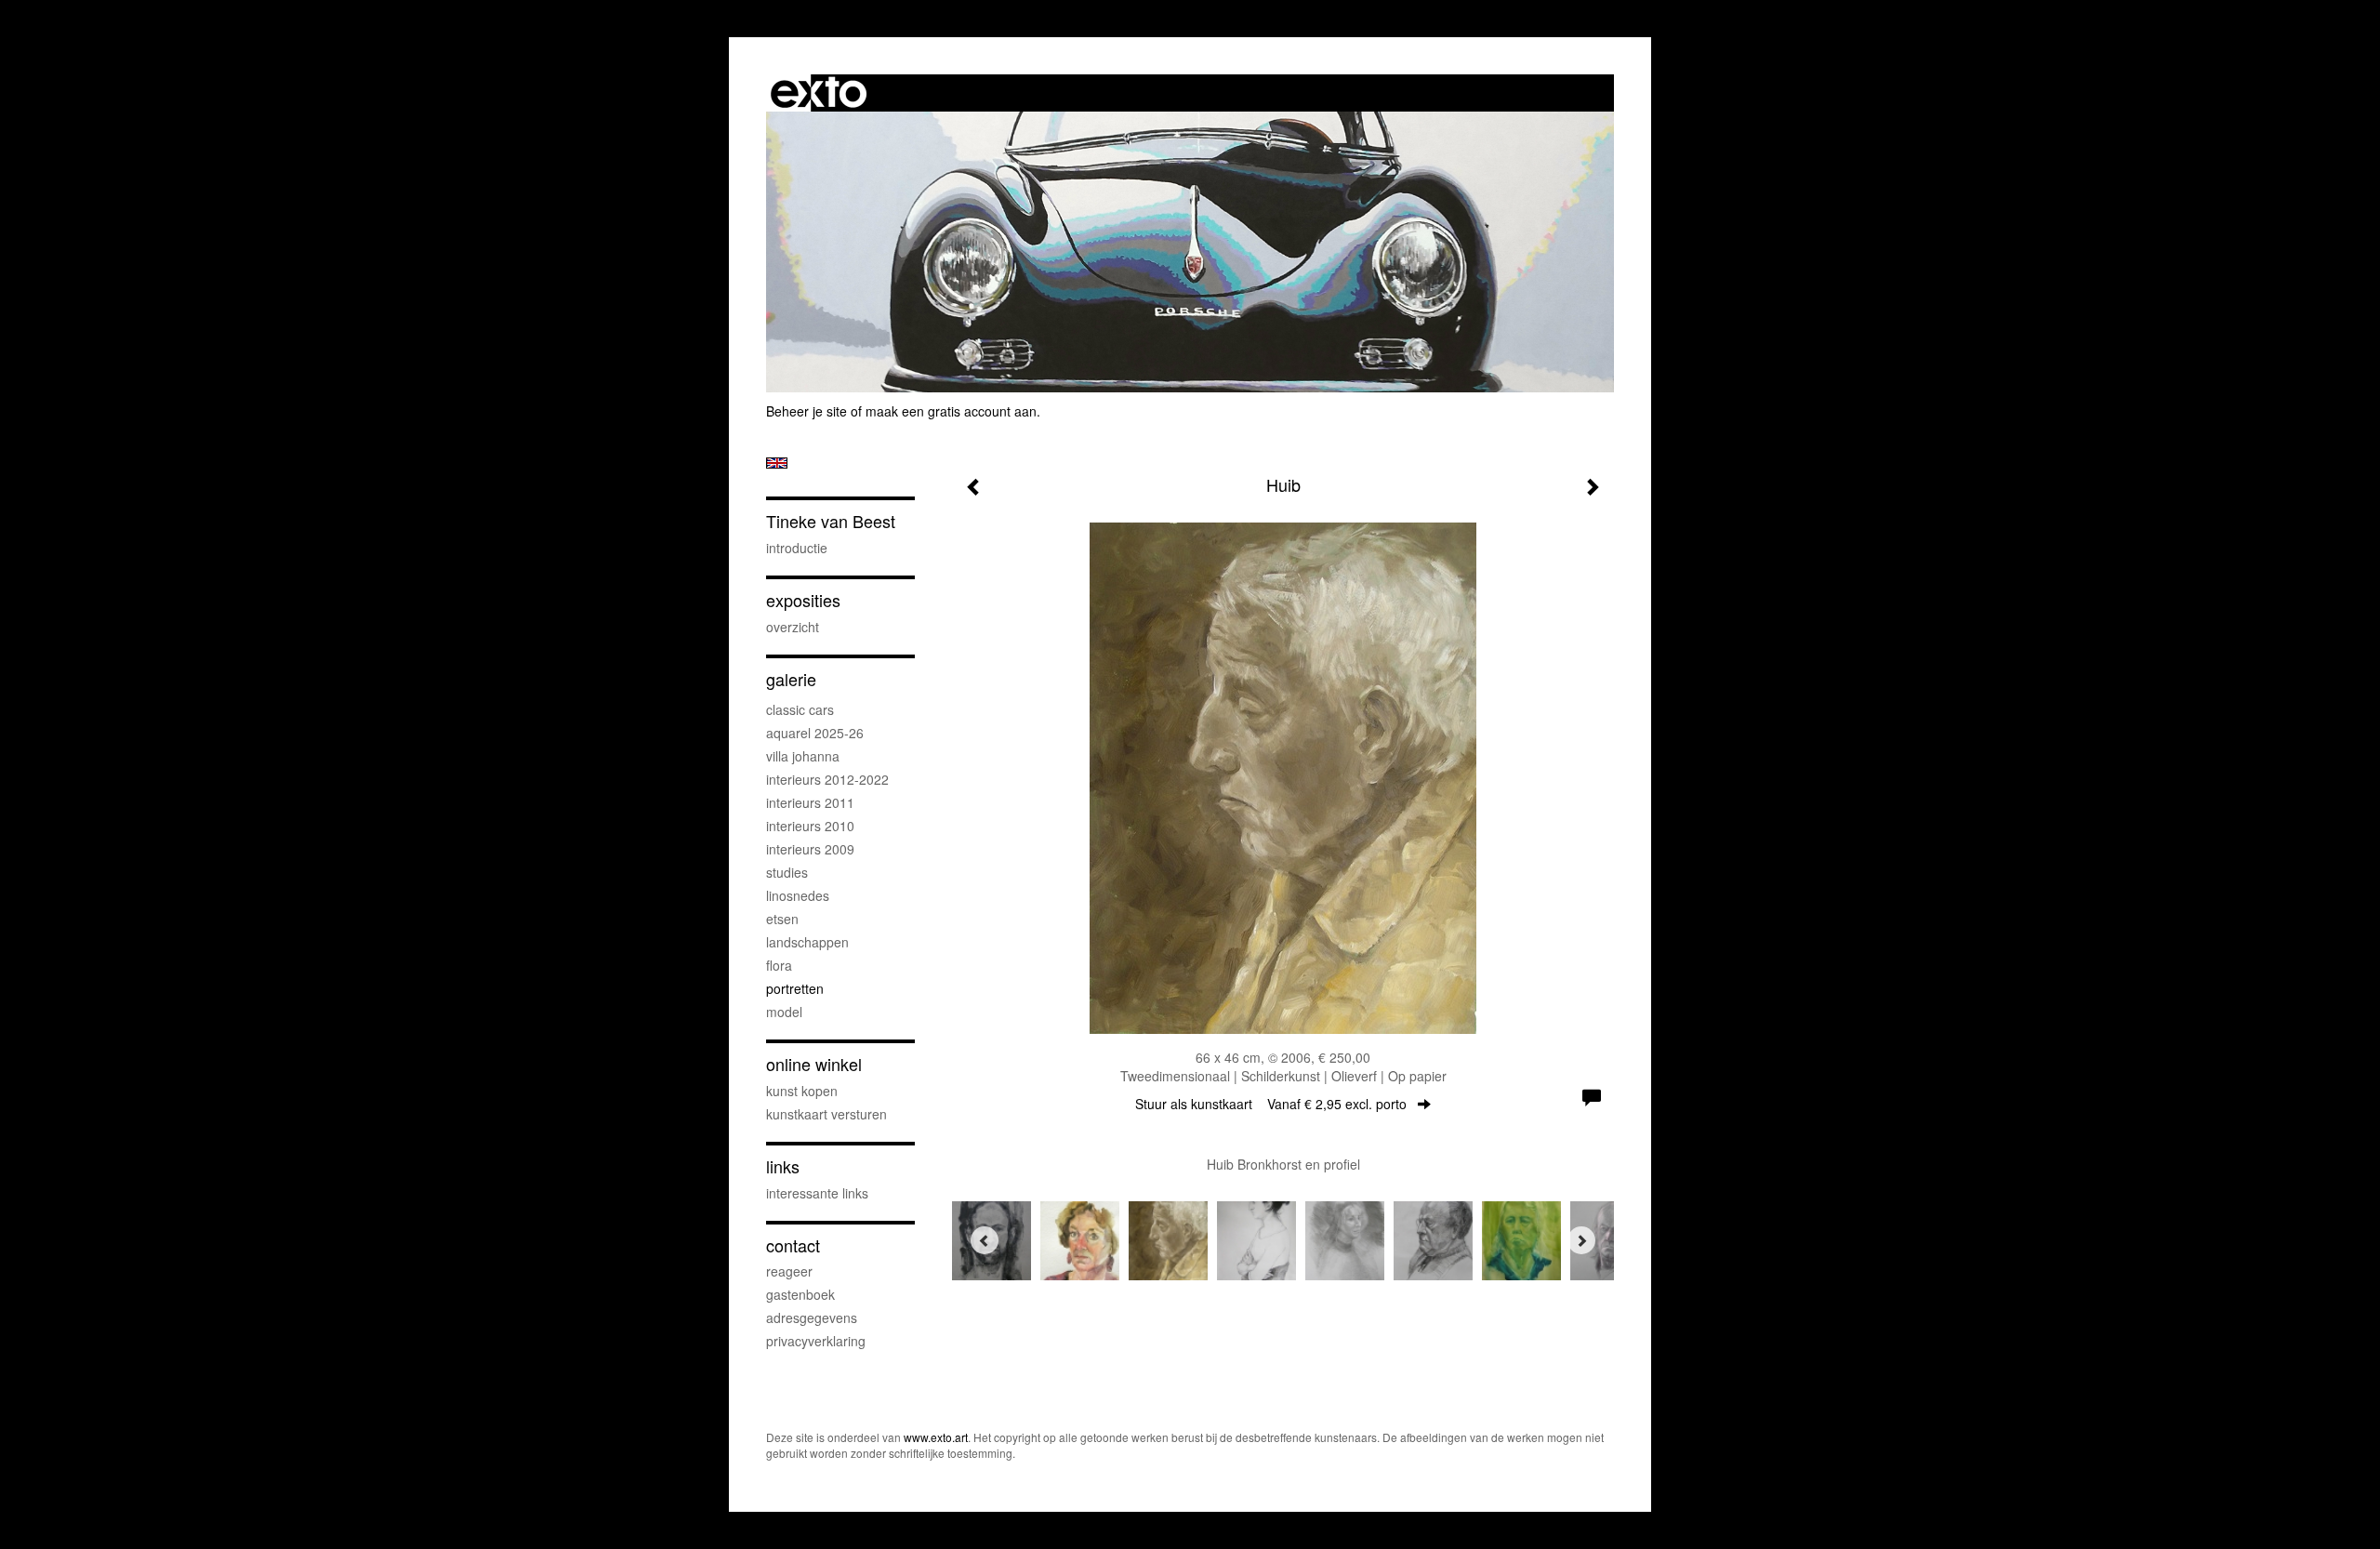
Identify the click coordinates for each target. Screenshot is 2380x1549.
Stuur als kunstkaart (1271, 1104)
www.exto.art (936, 1437)
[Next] (1581, 1240)
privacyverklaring (816, 1341)
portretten (795, 988)
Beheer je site (807, 411)
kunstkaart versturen (826, 1114)
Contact (793, 1245)
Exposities (803, 600)
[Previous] (985, 1240)
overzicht (793, 627)
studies (787, 872)
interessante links (817, 1193)
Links (783, 1166)
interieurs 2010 (810, 826)
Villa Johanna (803, 756)
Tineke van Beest (831, 521)
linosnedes (798, 895)
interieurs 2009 (810, 849)
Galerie (791, 679)
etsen (782, 919)
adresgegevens (812, 1317)
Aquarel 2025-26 (815, 733)
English (777, 463)
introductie (797, 548)
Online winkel (814, 1064)
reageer (789, 1271)
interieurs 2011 (810, 802)
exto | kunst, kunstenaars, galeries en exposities (819, 93)
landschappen (807, 942)
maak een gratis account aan (951, 411)
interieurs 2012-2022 (827, 779)
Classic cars (800, 709)
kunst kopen (802, 1091)
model (784, 1012)
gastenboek (800, 1294)
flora (779, 965)
